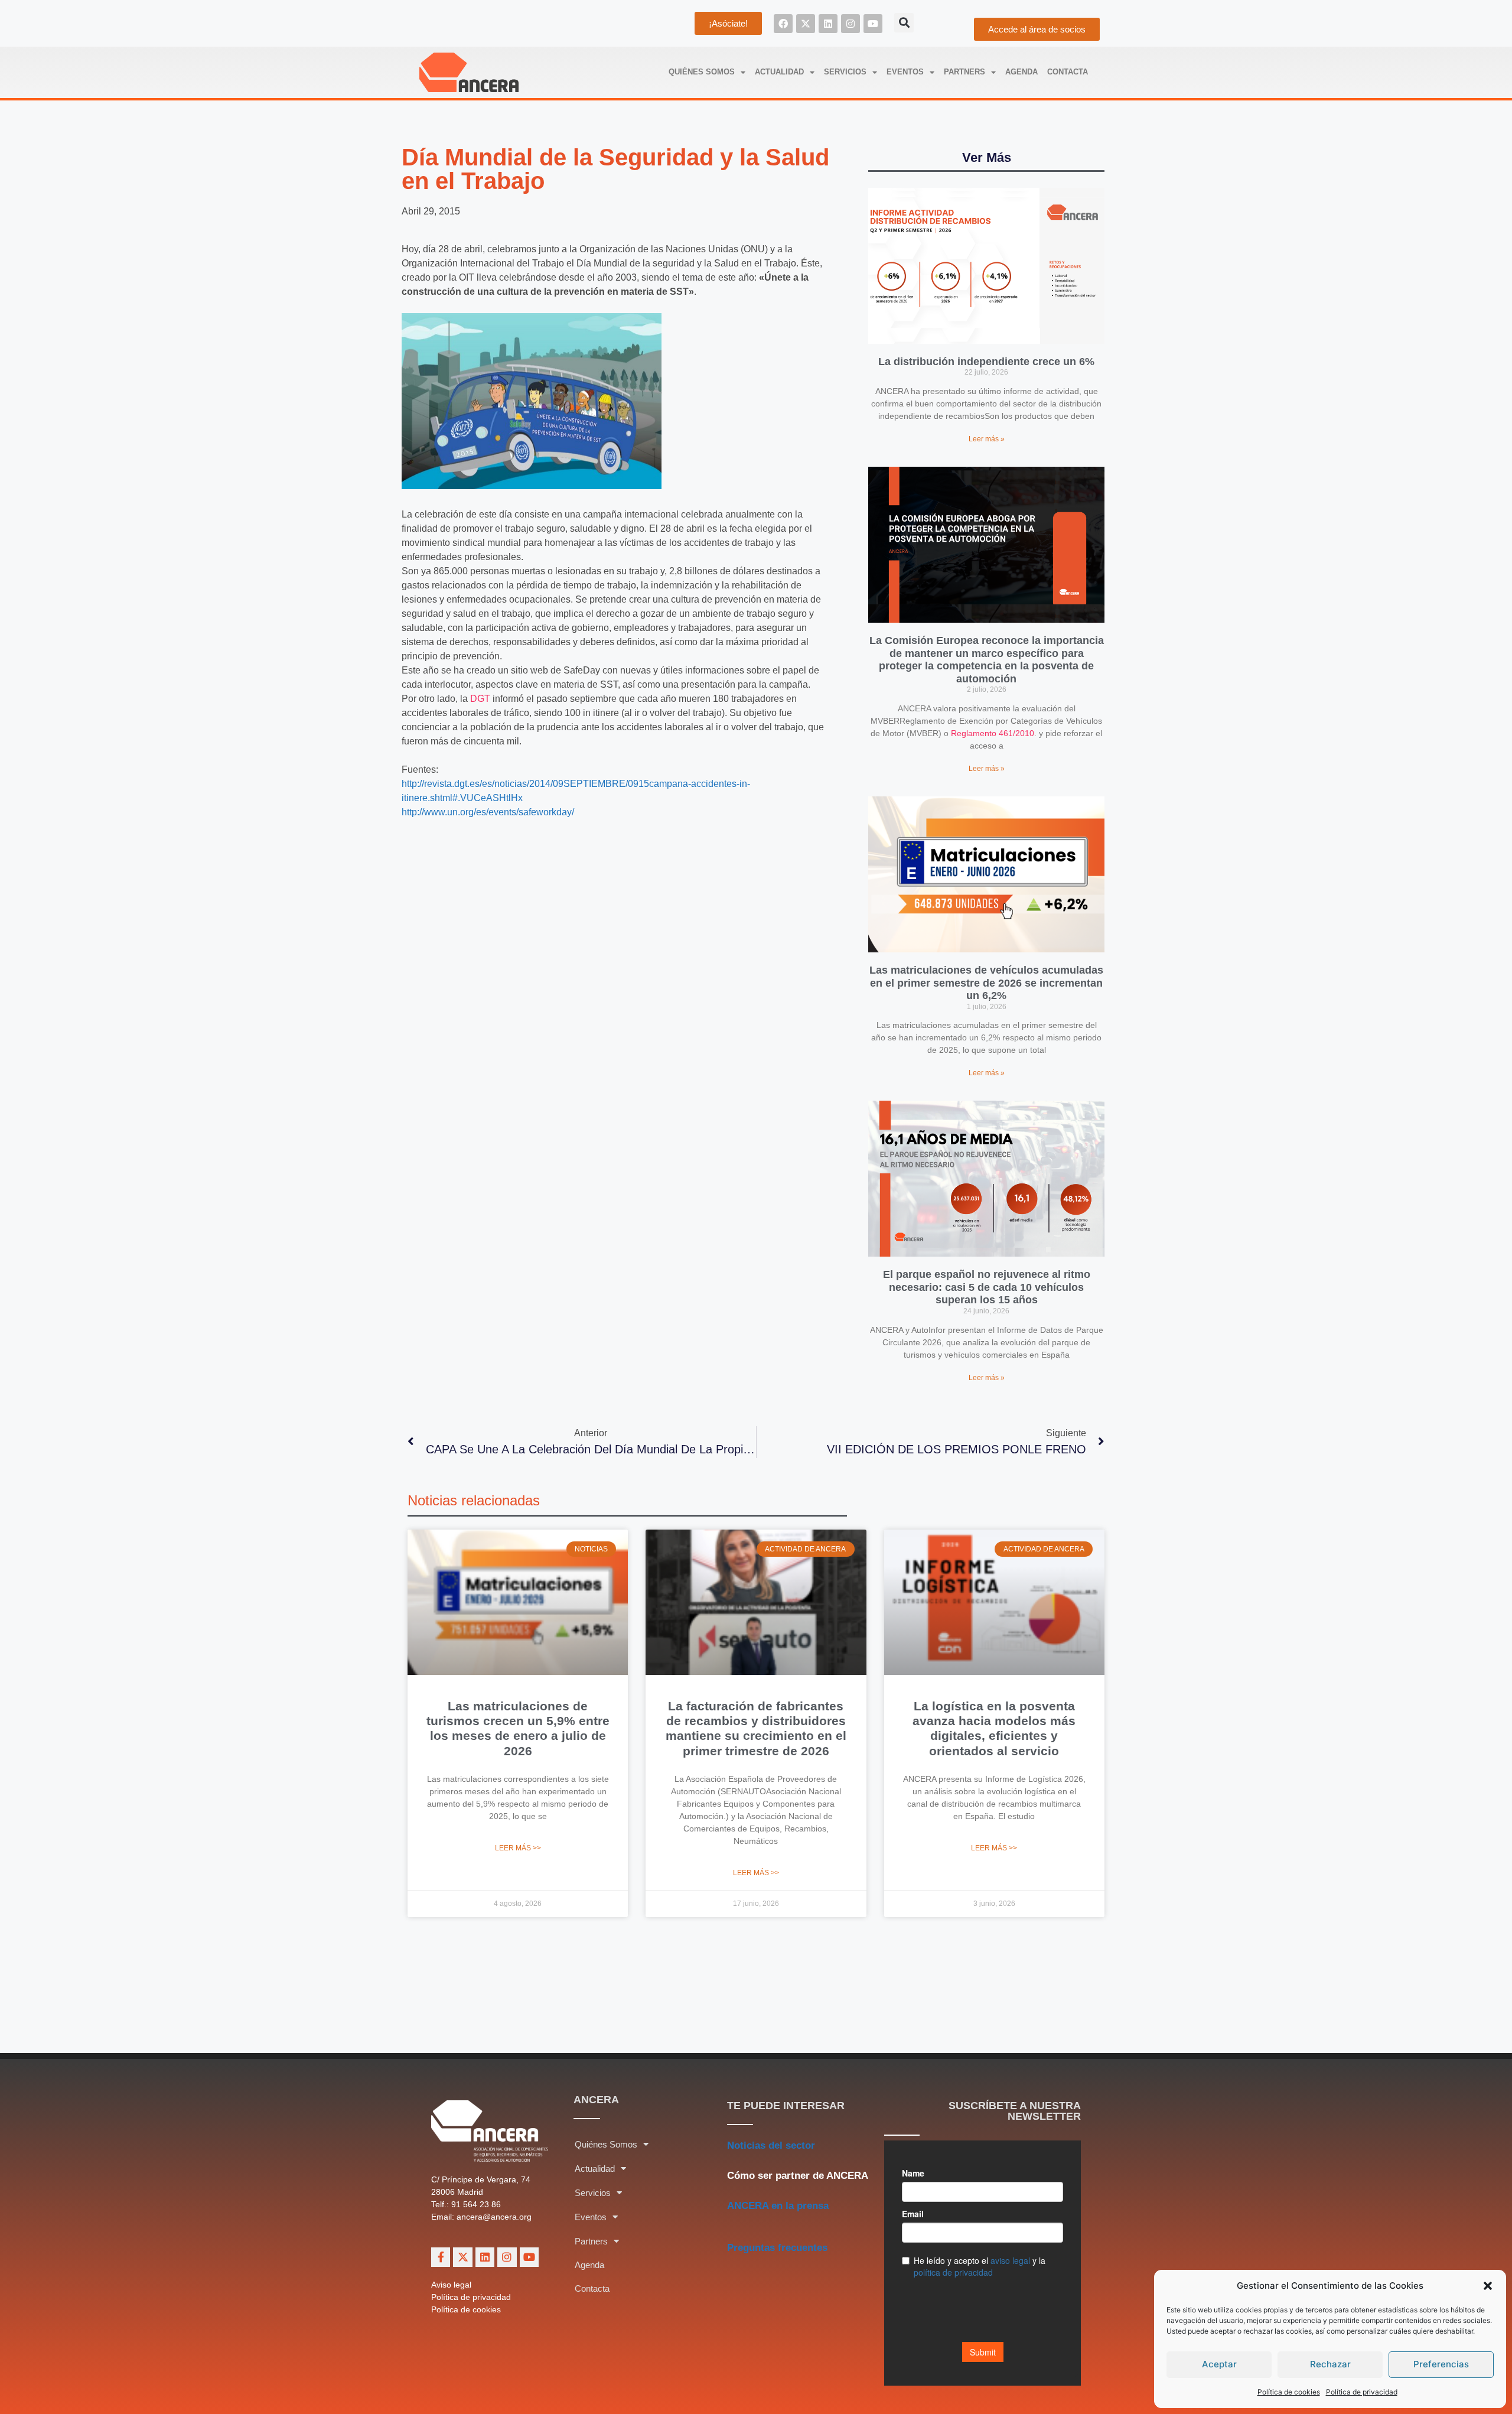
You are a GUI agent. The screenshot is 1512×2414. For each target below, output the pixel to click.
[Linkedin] (828, 24)
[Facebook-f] (441, 2257)
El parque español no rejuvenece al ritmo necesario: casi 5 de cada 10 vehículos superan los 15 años (987, 1287)
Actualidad (779, 72)
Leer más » (987, 439)
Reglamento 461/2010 (993, 733)
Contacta (1068, 72)
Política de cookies (1289, 2392)
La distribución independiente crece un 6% (986, 362)
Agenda (1021, 72)
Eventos (905, 72)
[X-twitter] (806, 24)
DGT (480, 699)
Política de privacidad (1362, 2392)
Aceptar (1219, 2364)
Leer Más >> (518, 1848)
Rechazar (1330, 2364)
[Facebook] (783, 24)
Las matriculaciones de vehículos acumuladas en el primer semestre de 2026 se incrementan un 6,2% (986, 983)
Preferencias (1441, 2364)
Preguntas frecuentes (777, 2248)
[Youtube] (873, 24)
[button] (1488, 2286)
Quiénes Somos (702, 72)
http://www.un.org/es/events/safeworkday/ (488, 812)
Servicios (845, 72)
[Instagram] (850, 24)
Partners (964, 72)
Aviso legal (451, 2285)
